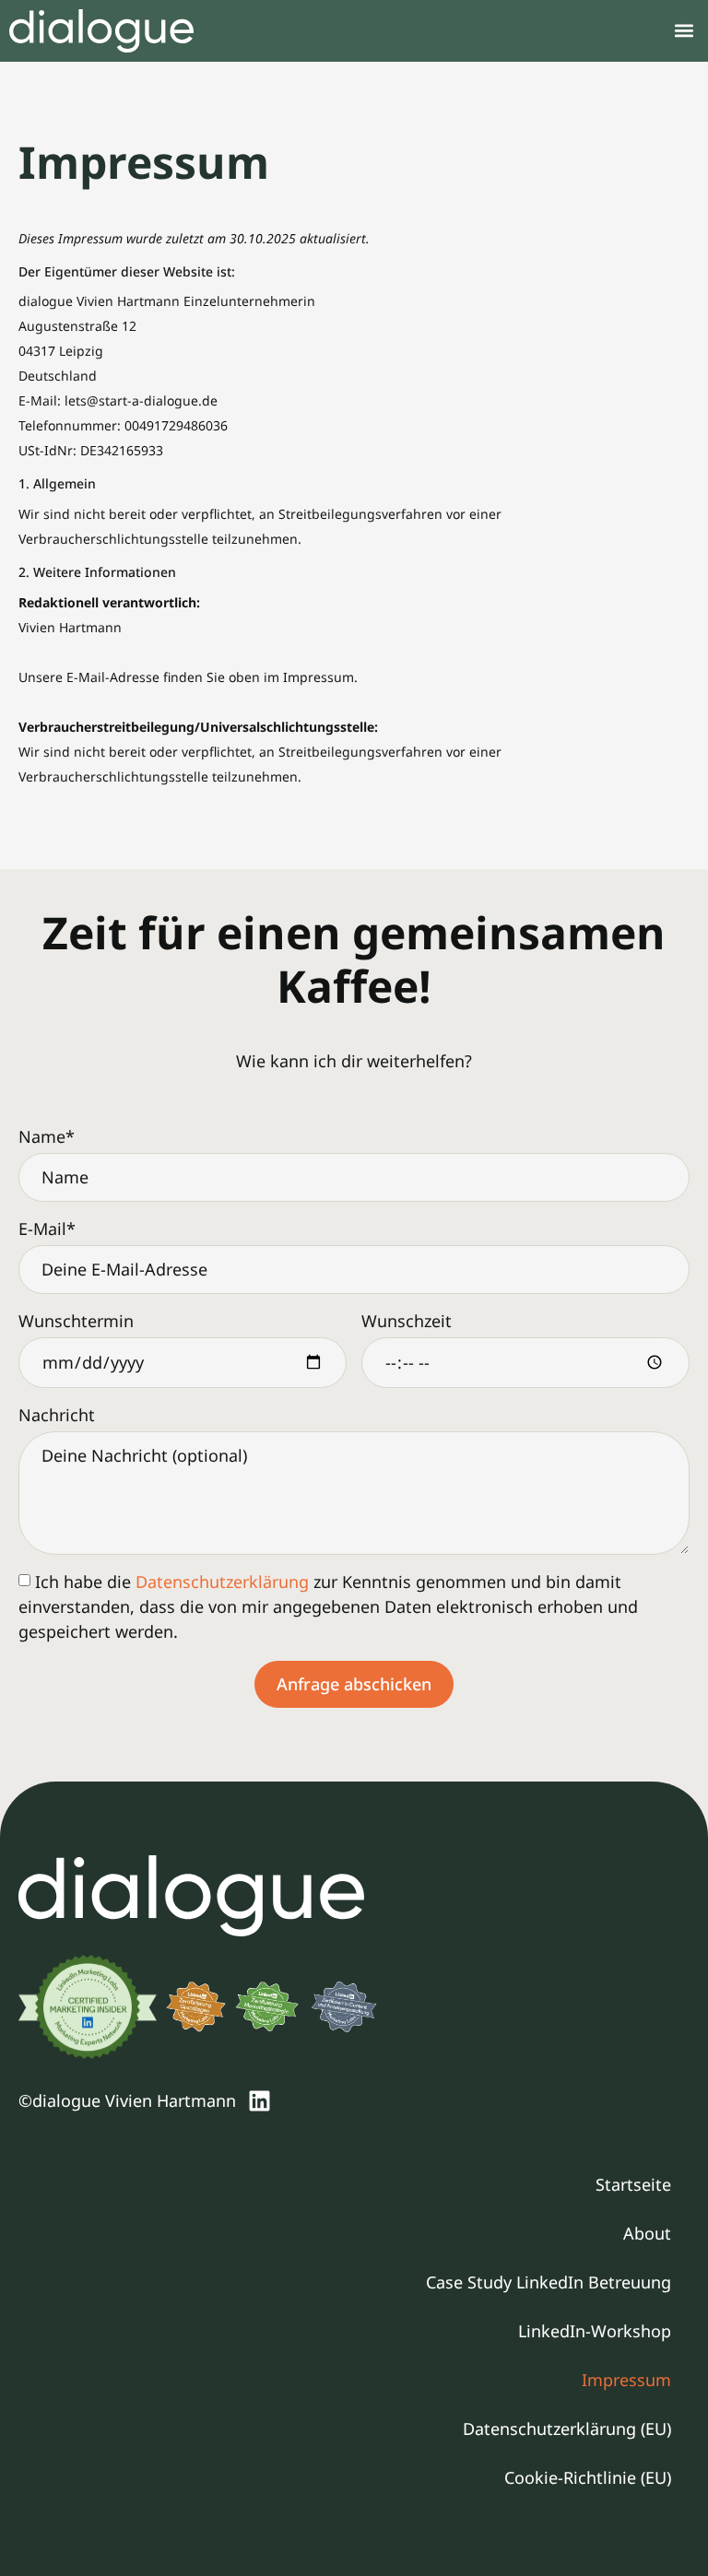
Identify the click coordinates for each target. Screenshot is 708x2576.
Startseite (633, 2184)
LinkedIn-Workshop (595, 2331)
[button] (684, 31)
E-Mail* (47, 1229)
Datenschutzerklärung (222, 1582)
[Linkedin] (259, 2100)
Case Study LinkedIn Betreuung (549, 2282)
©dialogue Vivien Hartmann (127, 2100)
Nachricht (57, 1415)
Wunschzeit (407, 1321)
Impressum (626, 2380)
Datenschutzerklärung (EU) (567, 2429)
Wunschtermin (76, 1321)
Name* (47, 1136)
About (647, 2233)
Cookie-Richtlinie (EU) (588, 2477)
